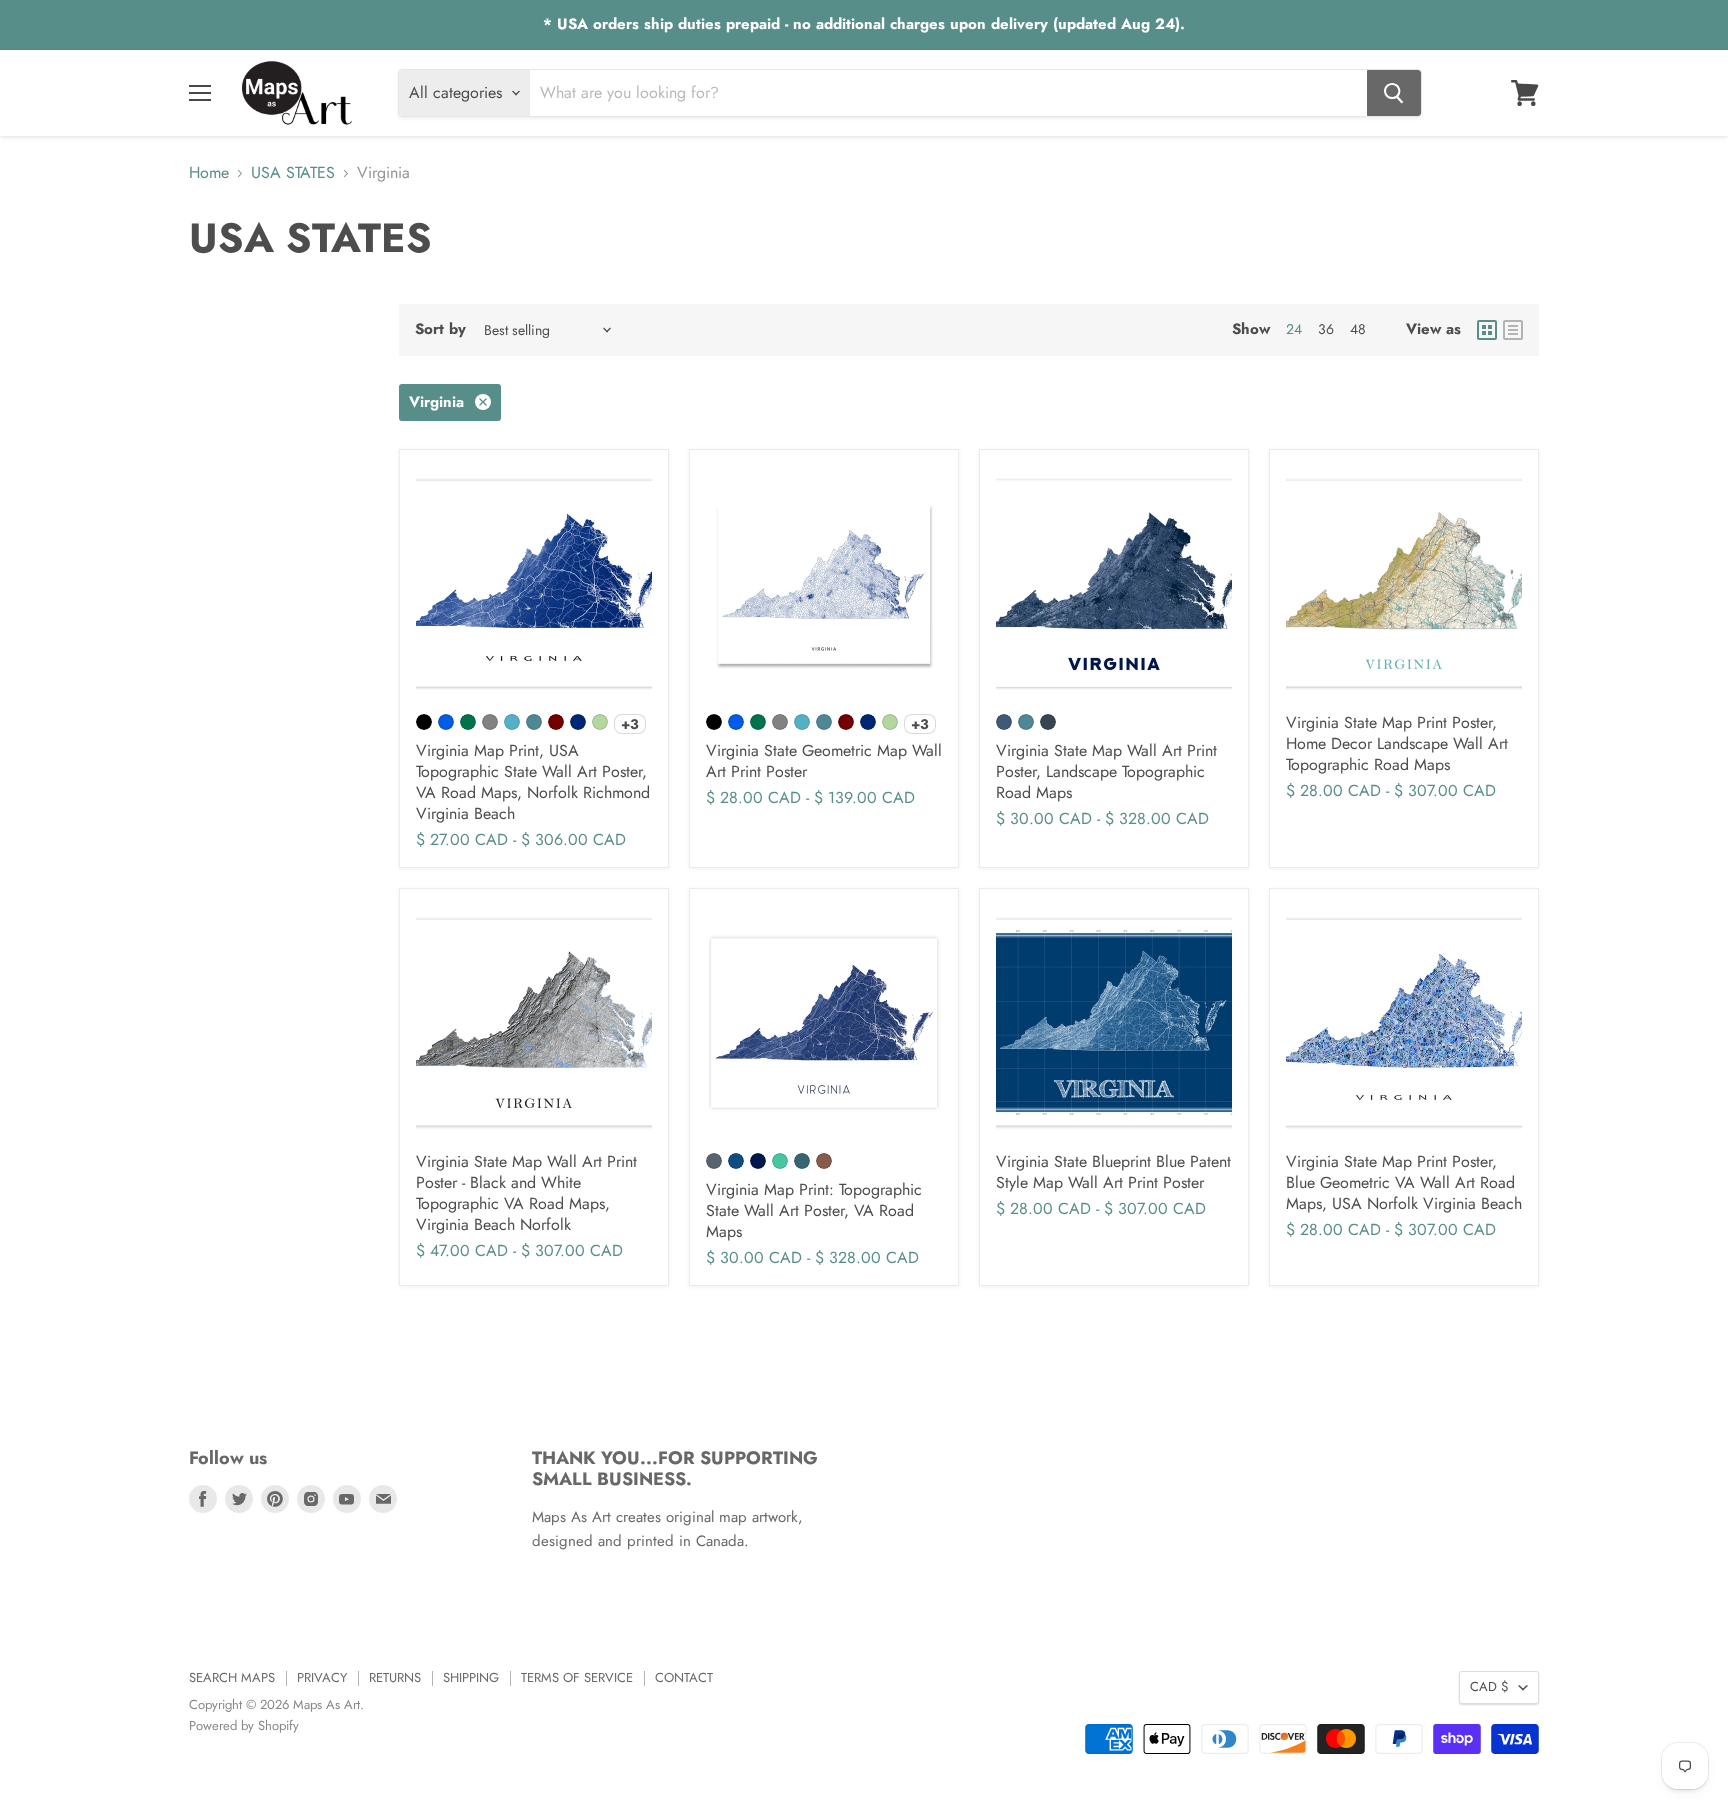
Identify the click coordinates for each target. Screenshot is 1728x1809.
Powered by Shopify (244, 1725)
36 (1326, 329)
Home (209, 173)
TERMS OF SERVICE (577, 1677)
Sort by (440, 329)
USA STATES (293, 173)
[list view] (1513, 330)
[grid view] (1487, 330)
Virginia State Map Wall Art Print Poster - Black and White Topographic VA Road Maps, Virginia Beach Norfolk (526, 1193)
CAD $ (1489, 1686)
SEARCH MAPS (232, 1677)
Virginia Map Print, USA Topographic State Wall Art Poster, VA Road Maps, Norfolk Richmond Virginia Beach (533, 782)
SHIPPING (471, 1677)
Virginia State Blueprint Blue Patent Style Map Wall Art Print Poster (1113, 1172)
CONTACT (684, 1677)
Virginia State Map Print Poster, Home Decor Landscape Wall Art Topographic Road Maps (1397, 743)
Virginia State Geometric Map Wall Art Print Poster (824, 761)
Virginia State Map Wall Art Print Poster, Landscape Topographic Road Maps (1106, 771)
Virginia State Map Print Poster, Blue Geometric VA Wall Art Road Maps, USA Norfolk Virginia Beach (1404, 1182)
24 (1294, 329)
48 (1358, 329)
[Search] (1394, 93)
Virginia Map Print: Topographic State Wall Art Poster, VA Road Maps (814, 1210)
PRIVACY (322, 1677)
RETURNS (395, 1677)
